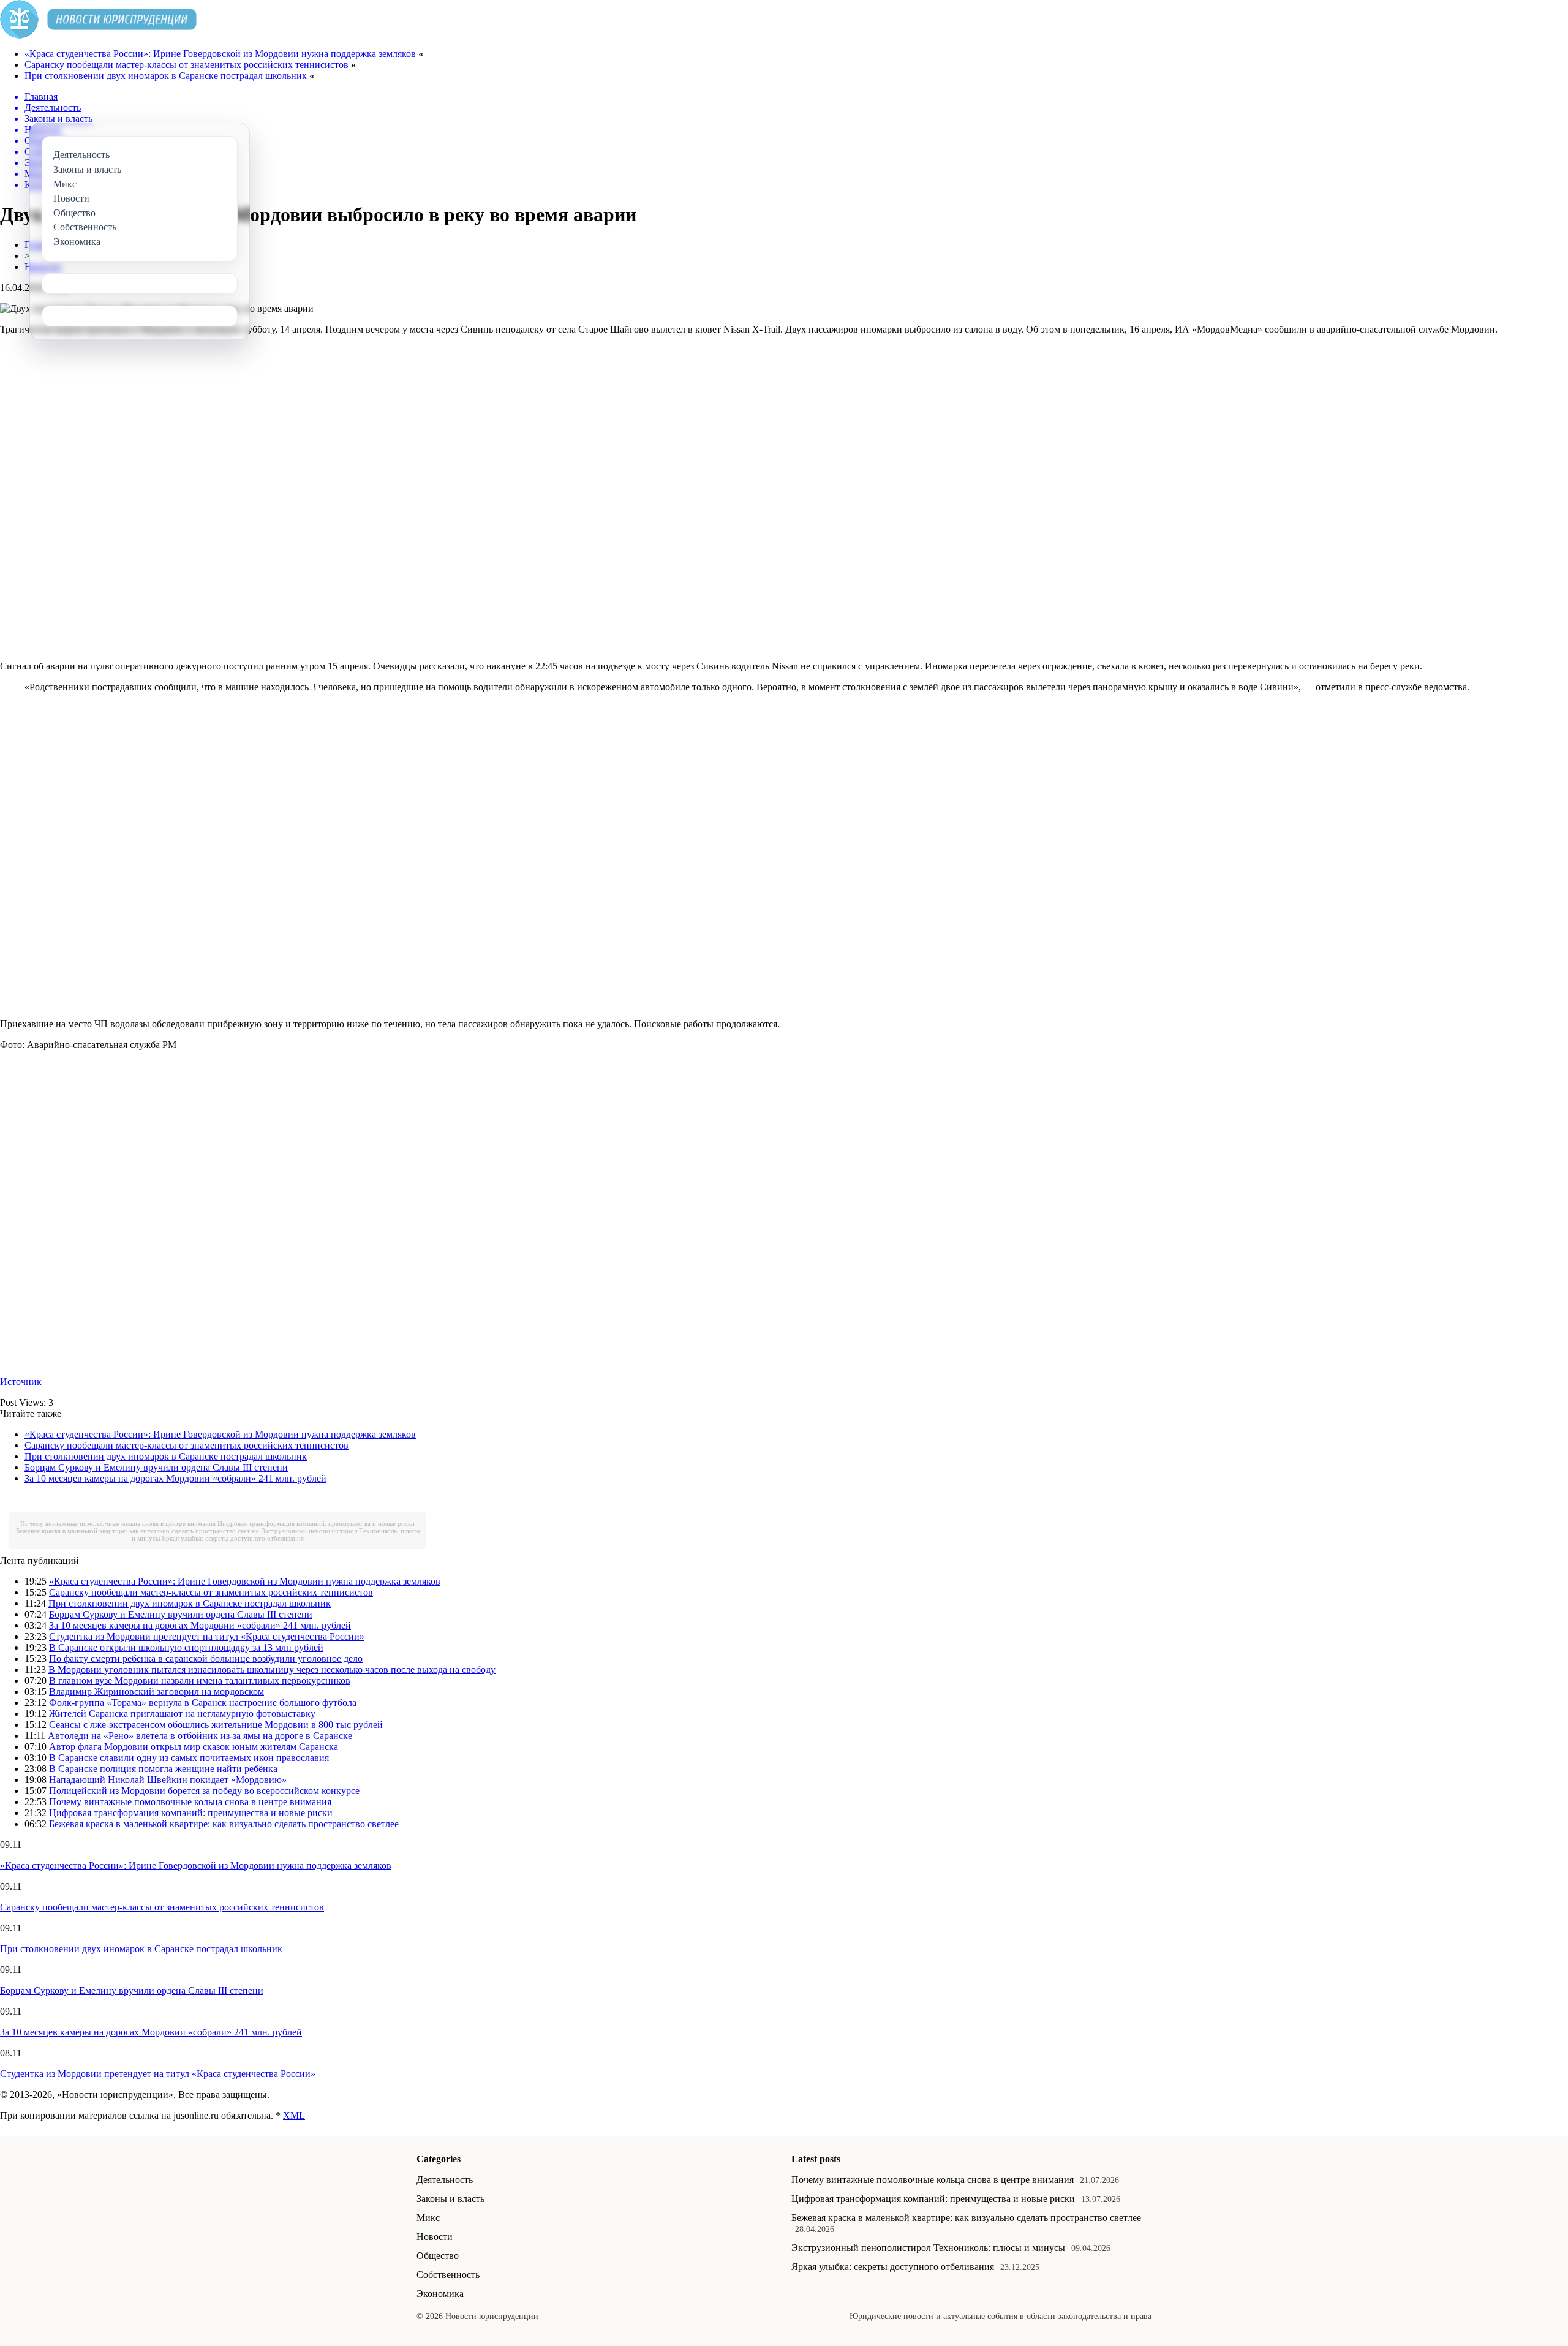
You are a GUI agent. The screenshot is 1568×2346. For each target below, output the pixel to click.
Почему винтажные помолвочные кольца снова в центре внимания (118, 1523)
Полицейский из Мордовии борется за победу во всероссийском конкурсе (204, 1791)
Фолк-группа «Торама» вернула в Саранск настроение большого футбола (203, 1703)
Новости (435, 2237)
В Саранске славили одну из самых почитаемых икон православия (189, 1758)
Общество (438, 2256)
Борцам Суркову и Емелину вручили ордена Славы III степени (156, 1467)
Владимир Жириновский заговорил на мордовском (156, 1692)
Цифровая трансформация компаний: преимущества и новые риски (316, 1523)
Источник (21, 1382)
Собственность (448, 2275)
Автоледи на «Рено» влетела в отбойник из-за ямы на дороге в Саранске (200, 1736)
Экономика (440, 2294)
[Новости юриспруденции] (98, 35)
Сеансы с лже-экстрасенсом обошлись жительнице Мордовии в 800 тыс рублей (216, 1725)
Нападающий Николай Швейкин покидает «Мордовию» (168, 1780)
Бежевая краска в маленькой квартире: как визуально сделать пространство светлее (138, 1531)
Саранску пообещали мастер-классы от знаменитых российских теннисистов (187, 65)
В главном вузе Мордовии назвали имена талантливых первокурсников (200, 1680)
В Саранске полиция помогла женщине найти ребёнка (163, 1769)
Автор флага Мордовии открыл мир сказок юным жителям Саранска (194, 1747)
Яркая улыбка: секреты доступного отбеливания (233, 1538)
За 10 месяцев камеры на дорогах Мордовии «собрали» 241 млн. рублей (175, 1478)
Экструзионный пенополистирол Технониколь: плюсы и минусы (928, 2248)
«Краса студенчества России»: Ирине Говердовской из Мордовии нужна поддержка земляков (220, 54)
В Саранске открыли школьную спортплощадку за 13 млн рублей (186, 1647)
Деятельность (445, 2180)
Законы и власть (450, 2199)
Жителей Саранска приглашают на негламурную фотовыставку (182, 1714)
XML (294, 2115)
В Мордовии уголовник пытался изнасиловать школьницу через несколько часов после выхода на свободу (272, 1669)
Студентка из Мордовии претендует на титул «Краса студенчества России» (207, 1636)
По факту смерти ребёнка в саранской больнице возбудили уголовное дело (206, 1658)
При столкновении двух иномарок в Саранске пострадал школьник (166, 76)
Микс (428, 2218)
